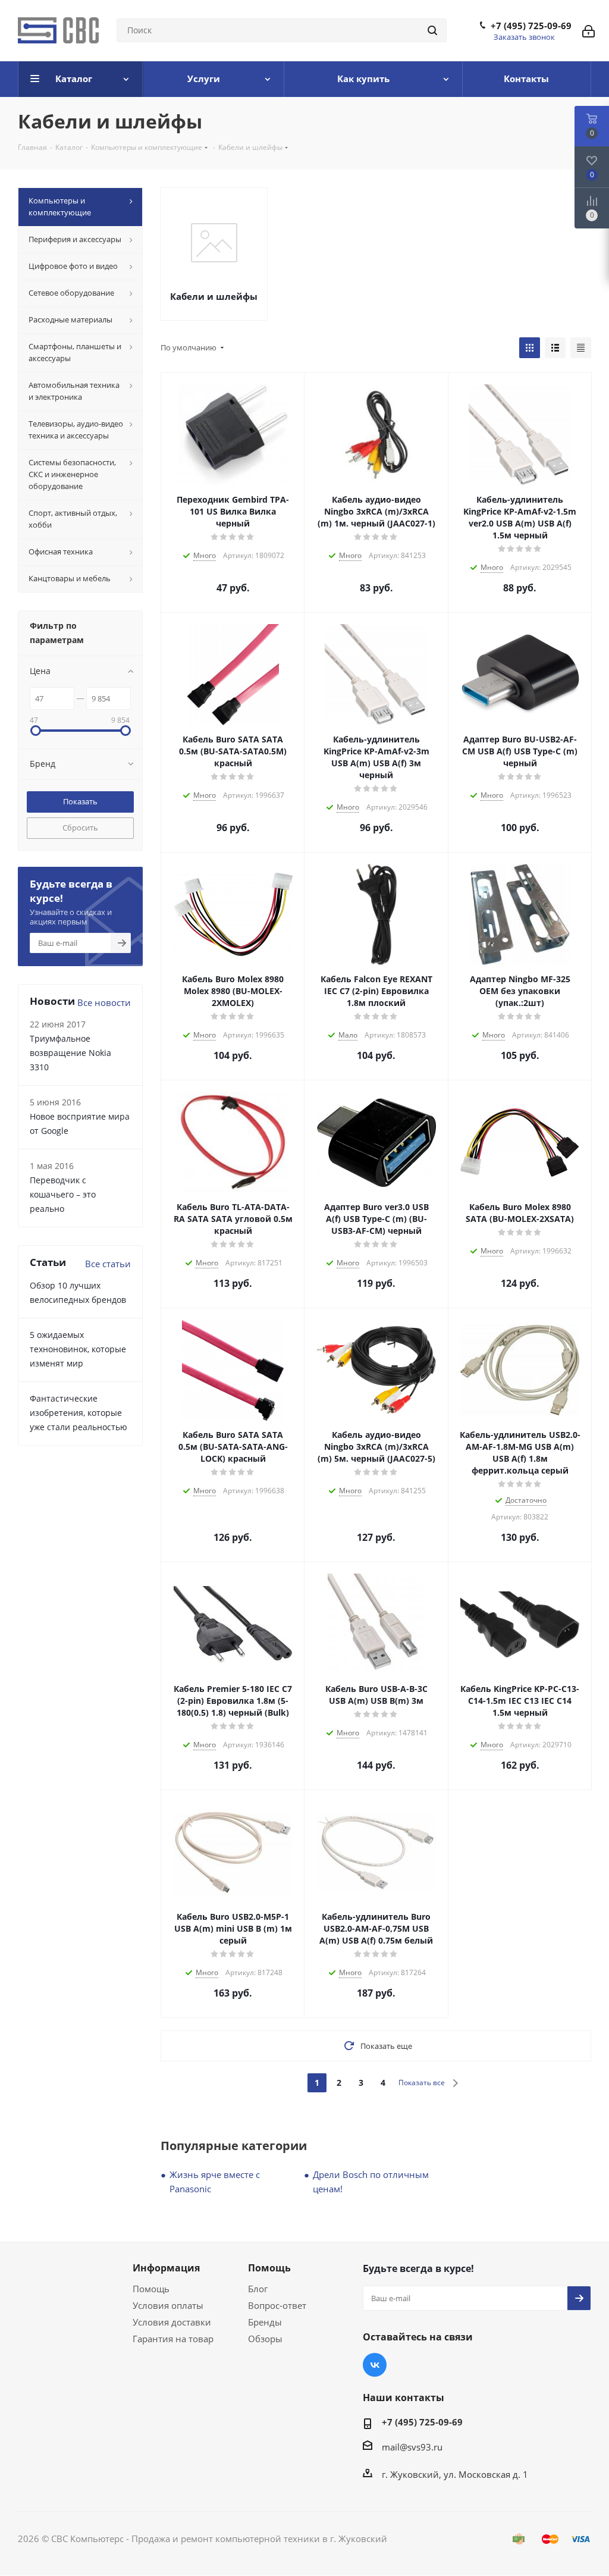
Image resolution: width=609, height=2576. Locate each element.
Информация (166, 2268)
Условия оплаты (168, 2305)
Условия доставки (172, 2322)
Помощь (151, 2289)
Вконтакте (375, 2365)
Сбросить (80, 828)
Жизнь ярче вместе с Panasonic (215, 2182)
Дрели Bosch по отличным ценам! (371, 2182)
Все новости (104, 1002)
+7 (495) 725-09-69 (531, 26)
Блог (258, 2289)
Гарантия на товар (173, 2339)
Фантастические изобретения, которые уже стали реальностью (79, 1413)
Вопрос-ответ (277, 2305)
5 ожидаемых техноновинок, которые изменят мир (78, 1349)
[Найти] (432, 30)
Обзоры (265, 2339)
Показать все (422, 2083)
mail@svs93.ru (412, 2447)
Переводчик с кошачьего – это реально (63, 1194)
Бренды (265, 2322)
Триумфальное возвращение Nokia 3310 (70, 1053)
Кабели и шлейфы (214, 296)
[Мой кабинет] (588, 30)
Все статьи (108, 1264)
